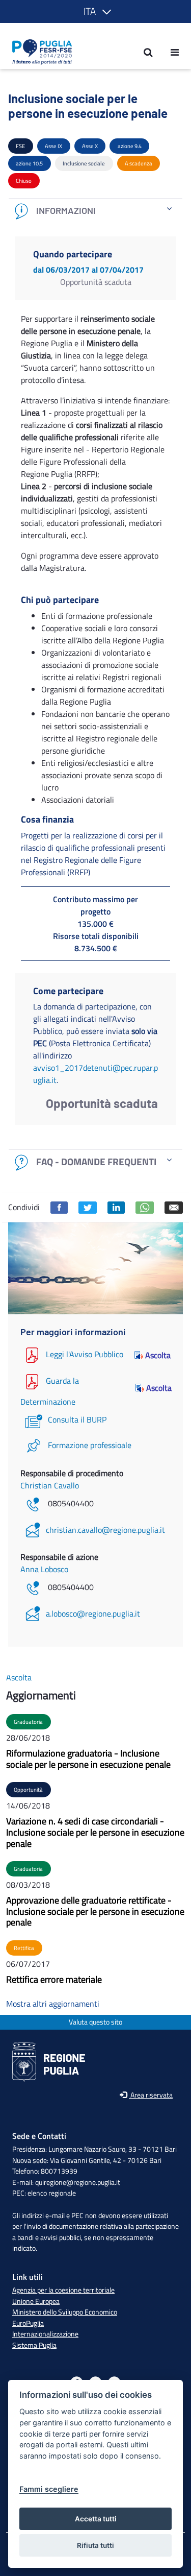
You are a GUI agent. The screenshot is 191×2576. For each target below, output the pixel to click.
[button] (95, 11)
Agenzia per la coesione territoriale (63, 2290)
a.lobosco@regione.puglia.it (93, 1614)
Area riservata (151, 2095)
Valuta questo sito (95, 2022)
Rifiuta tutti (95, 2545)
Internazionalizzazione (45, 2334)
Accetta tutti (96, 2519)
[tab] (95, 211)
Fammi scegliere (49, 2489)
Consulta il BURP (77, 1419)
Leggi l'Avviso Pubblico (85, 1354)
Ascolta (158, 1355)
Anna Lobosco (44, 1569)
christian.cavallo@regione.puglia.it (105, 1530)
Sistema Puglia (34, 2345)
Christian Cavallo (50, 1485)
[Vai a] (39, 52)
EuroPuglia (28, 2323)
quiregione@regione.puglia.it (78, 2182)
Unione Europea (36, 2301)
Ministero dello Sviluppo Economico (65, 2312)
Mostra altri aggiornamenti (53, 2004)
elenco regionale (52, 2193)
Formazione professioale (90, 1445)
